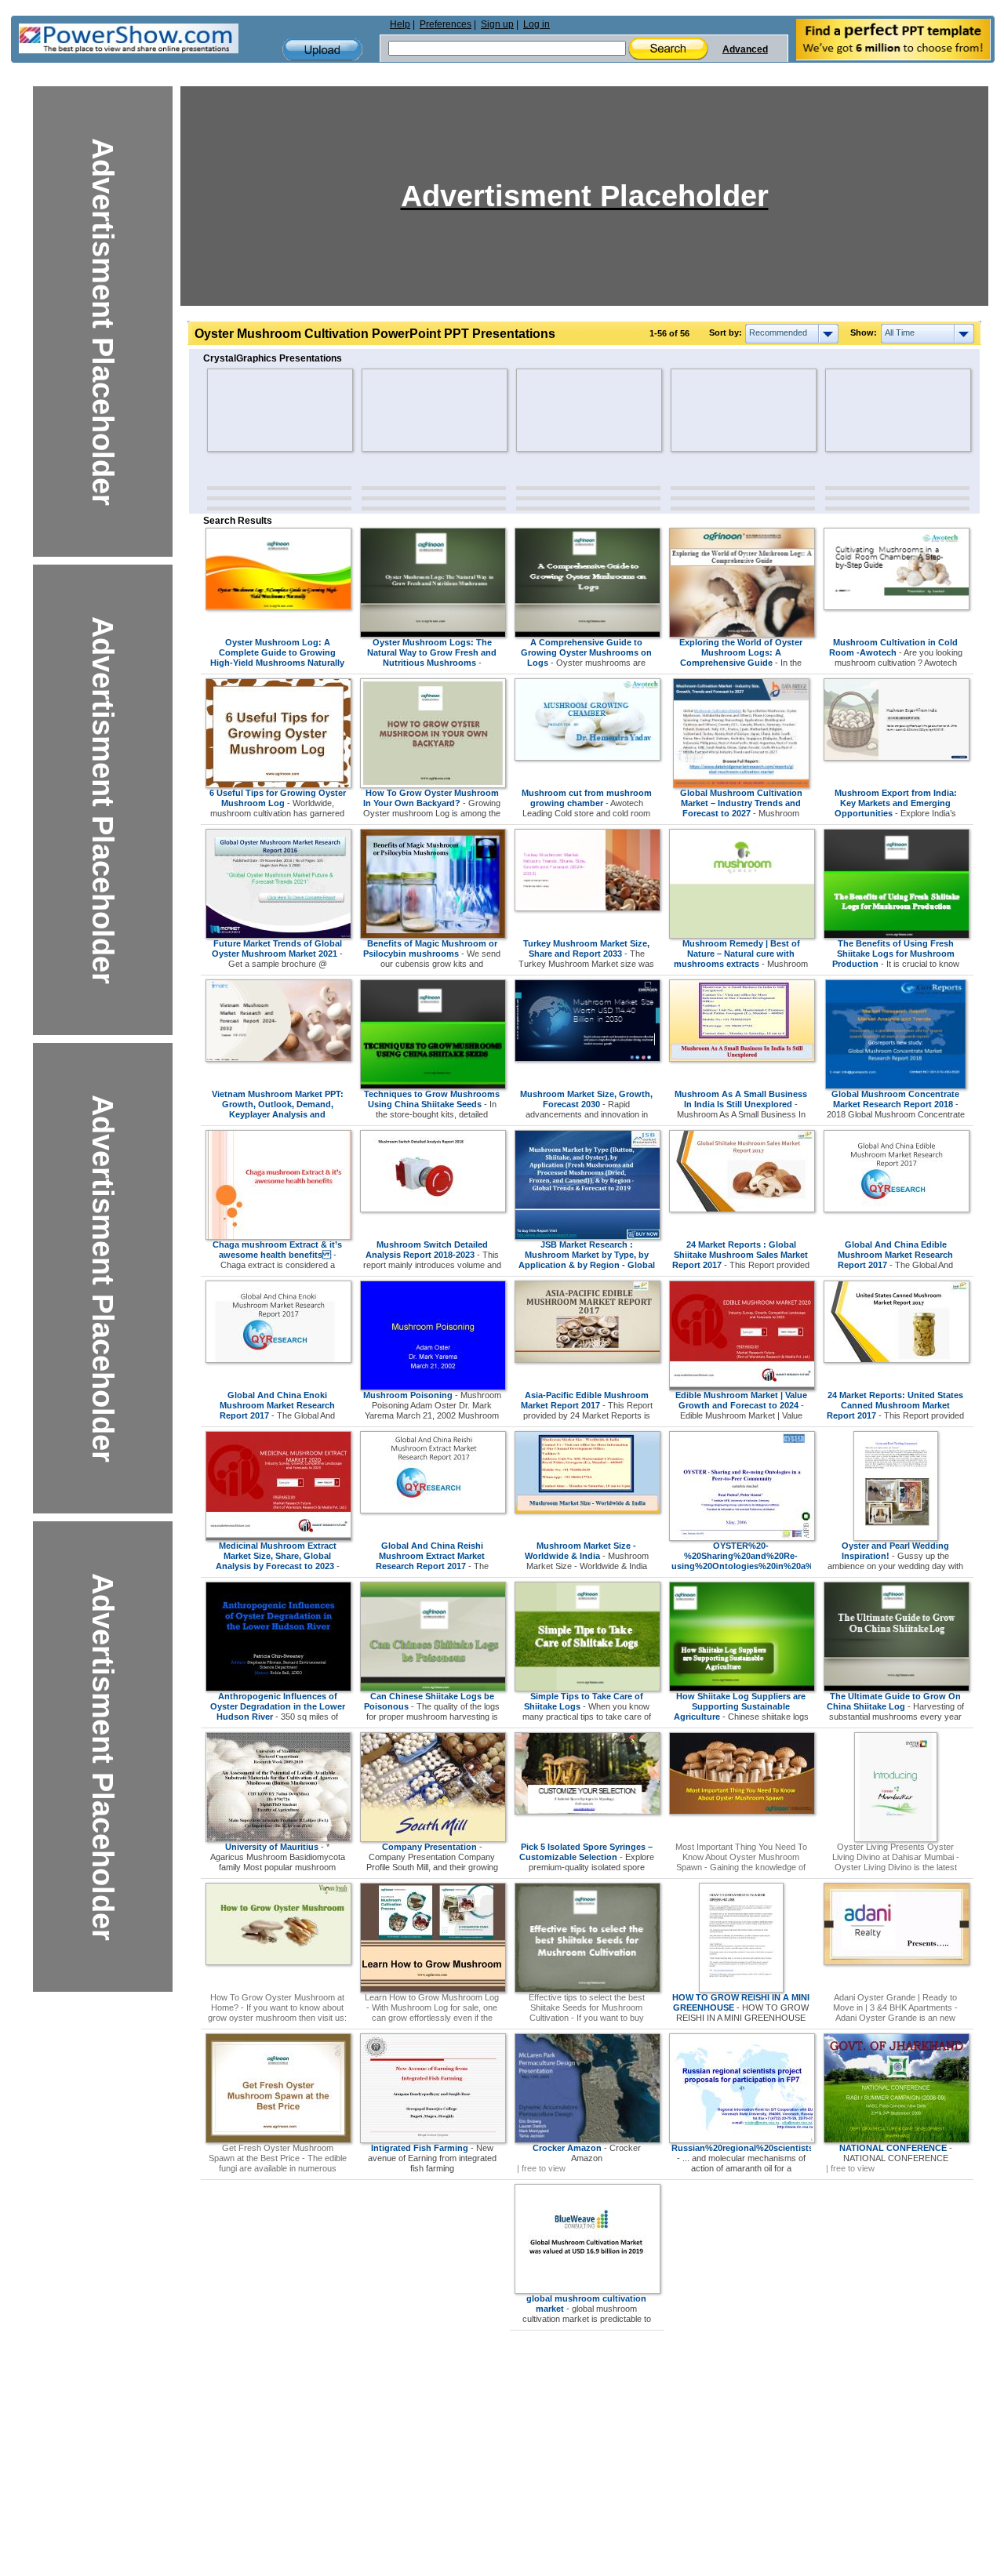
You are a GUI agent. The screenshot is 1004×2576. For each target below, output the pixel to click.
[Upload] (322, 50)
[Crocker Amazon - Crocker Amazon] (587, 2140)
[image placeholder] (253, 410)
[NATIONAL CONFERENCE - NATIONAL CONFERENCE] (897, 2140)
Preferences (446, 24)
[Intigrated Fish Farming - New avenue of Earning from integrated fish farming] (433, 2140)
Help (400, 24)
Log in (537, 24)
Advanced (745, 49)
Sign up (497, 24)
